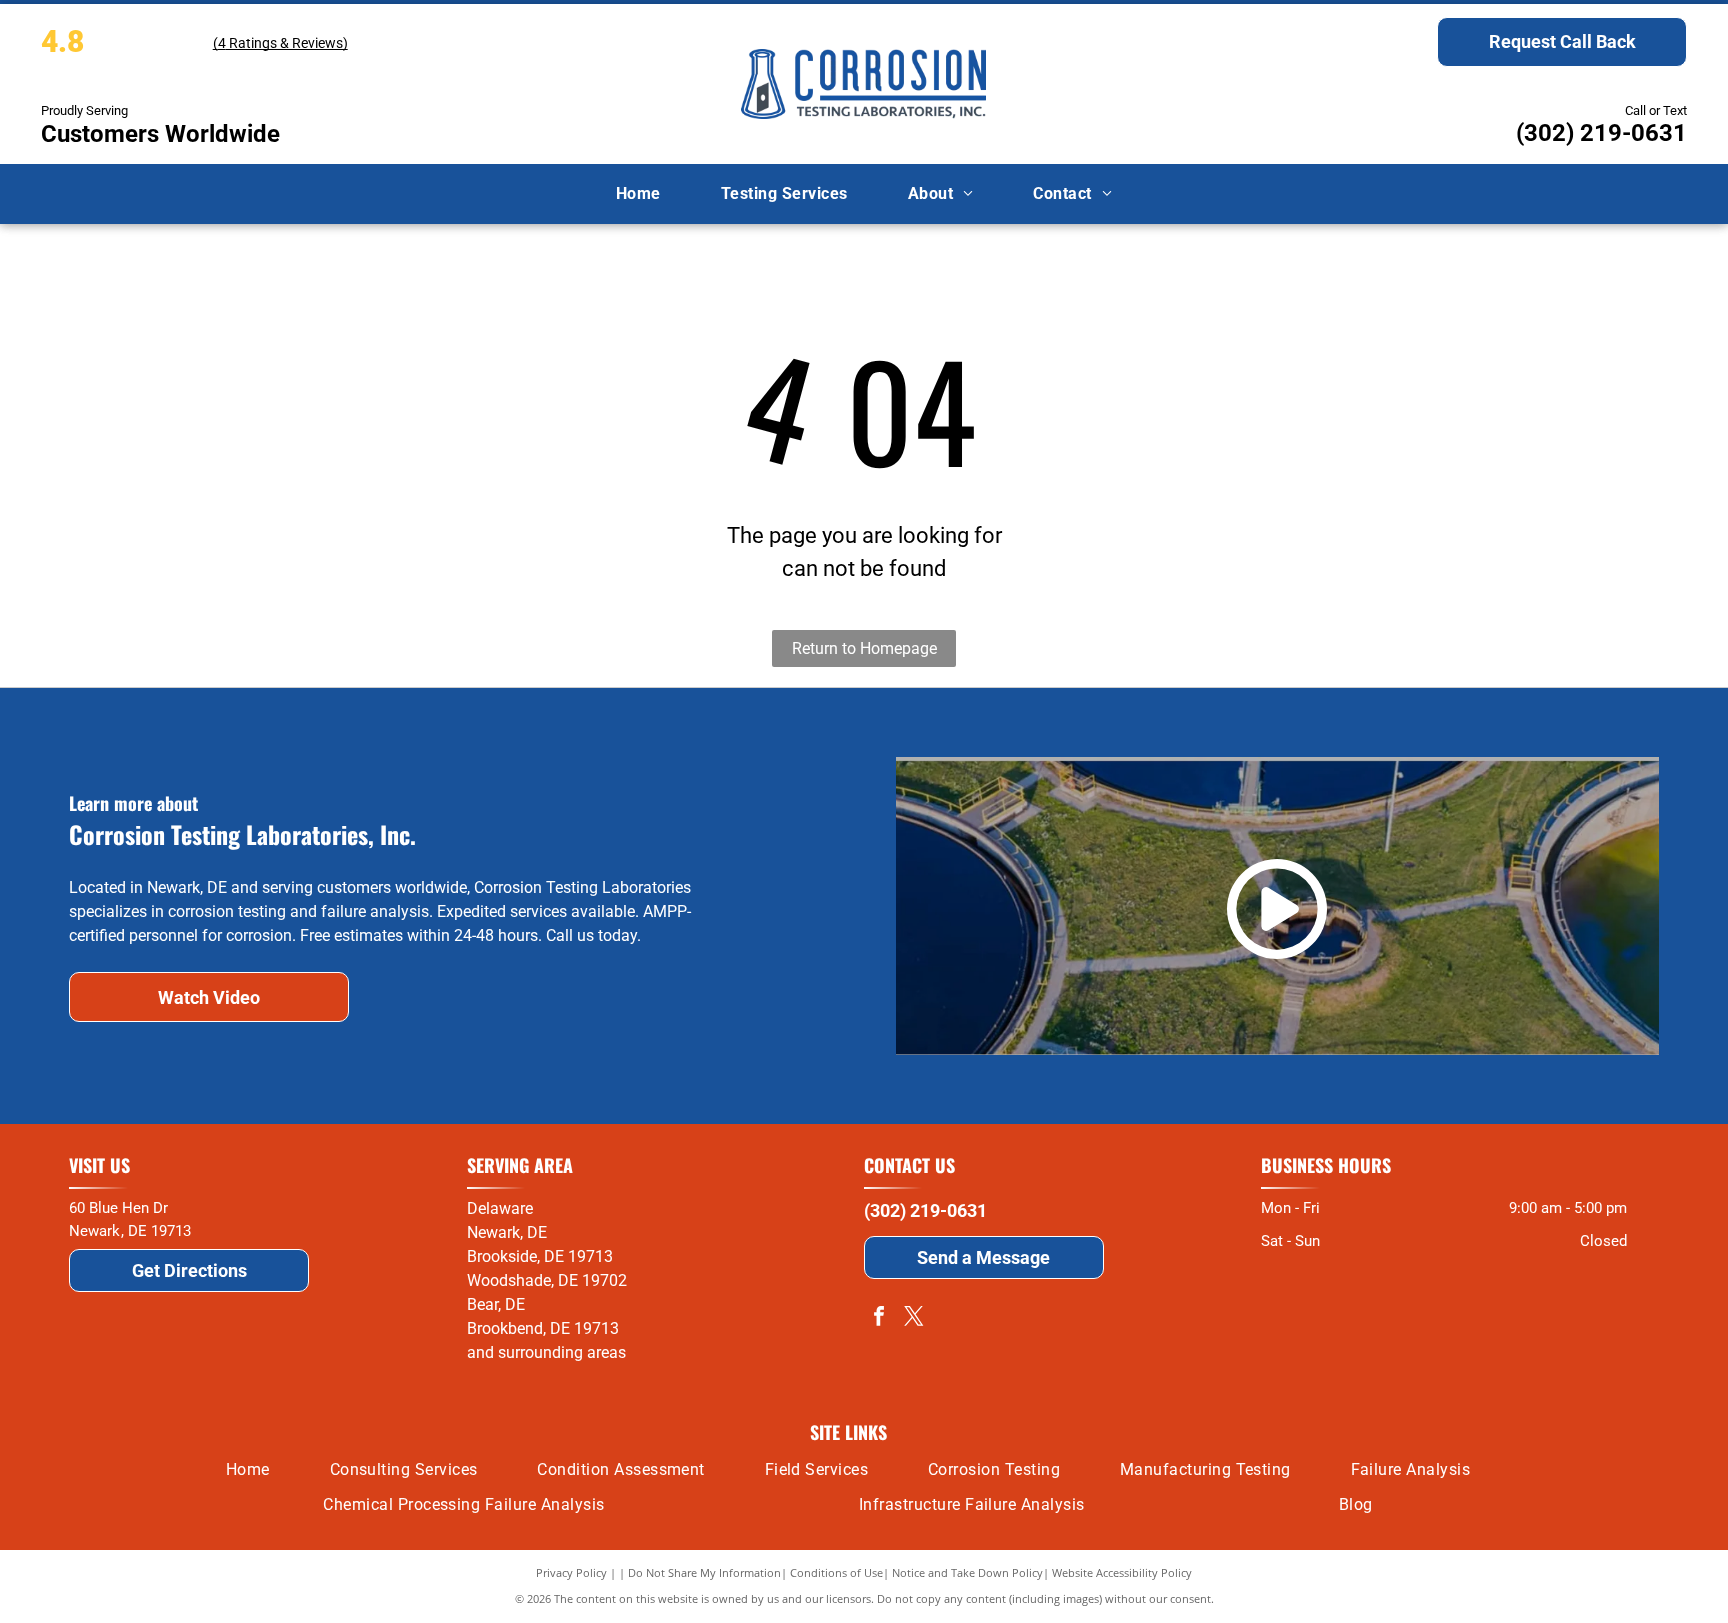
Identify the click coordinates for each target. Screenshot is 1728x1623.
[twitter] (914, 1318)
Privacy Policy (571, 1572)
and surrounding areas (546, 1352)
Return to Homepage (864, 648)
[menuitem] (638, 194)
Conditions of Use (836, 1572)
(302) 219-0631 (1601, 133)
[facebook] (879, 1318)
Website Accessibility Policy (1122, 1572)
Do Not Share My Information (704, 1572)
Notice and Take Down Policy (967, 1572)
